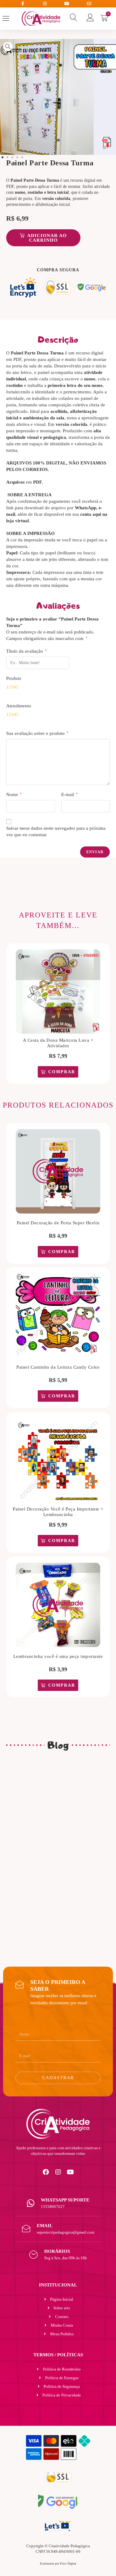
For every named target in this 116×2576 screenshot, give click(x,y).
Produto (14, 678)
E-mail (69, 794)
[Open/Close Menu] (11, 18)
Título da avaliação (26, 651)
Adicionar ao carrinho (47, 238)
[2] (58, 97)
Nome (14, 794)
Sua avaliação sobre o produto (37, 733)
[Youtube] (71, 2172)
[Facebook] (46, 2172)
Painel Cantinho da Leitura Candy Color (58, 1367)
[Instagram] (58, 2172)
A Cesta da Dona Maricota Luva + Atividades (58, 1043)
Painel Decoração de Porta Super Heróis (58, 1223)
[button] (2, 157)
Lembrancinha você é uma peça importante (58, 1656)
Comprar (62, 1072)
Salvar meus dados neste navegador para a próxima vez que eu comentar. (56, 831)
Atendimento (19, 706)
